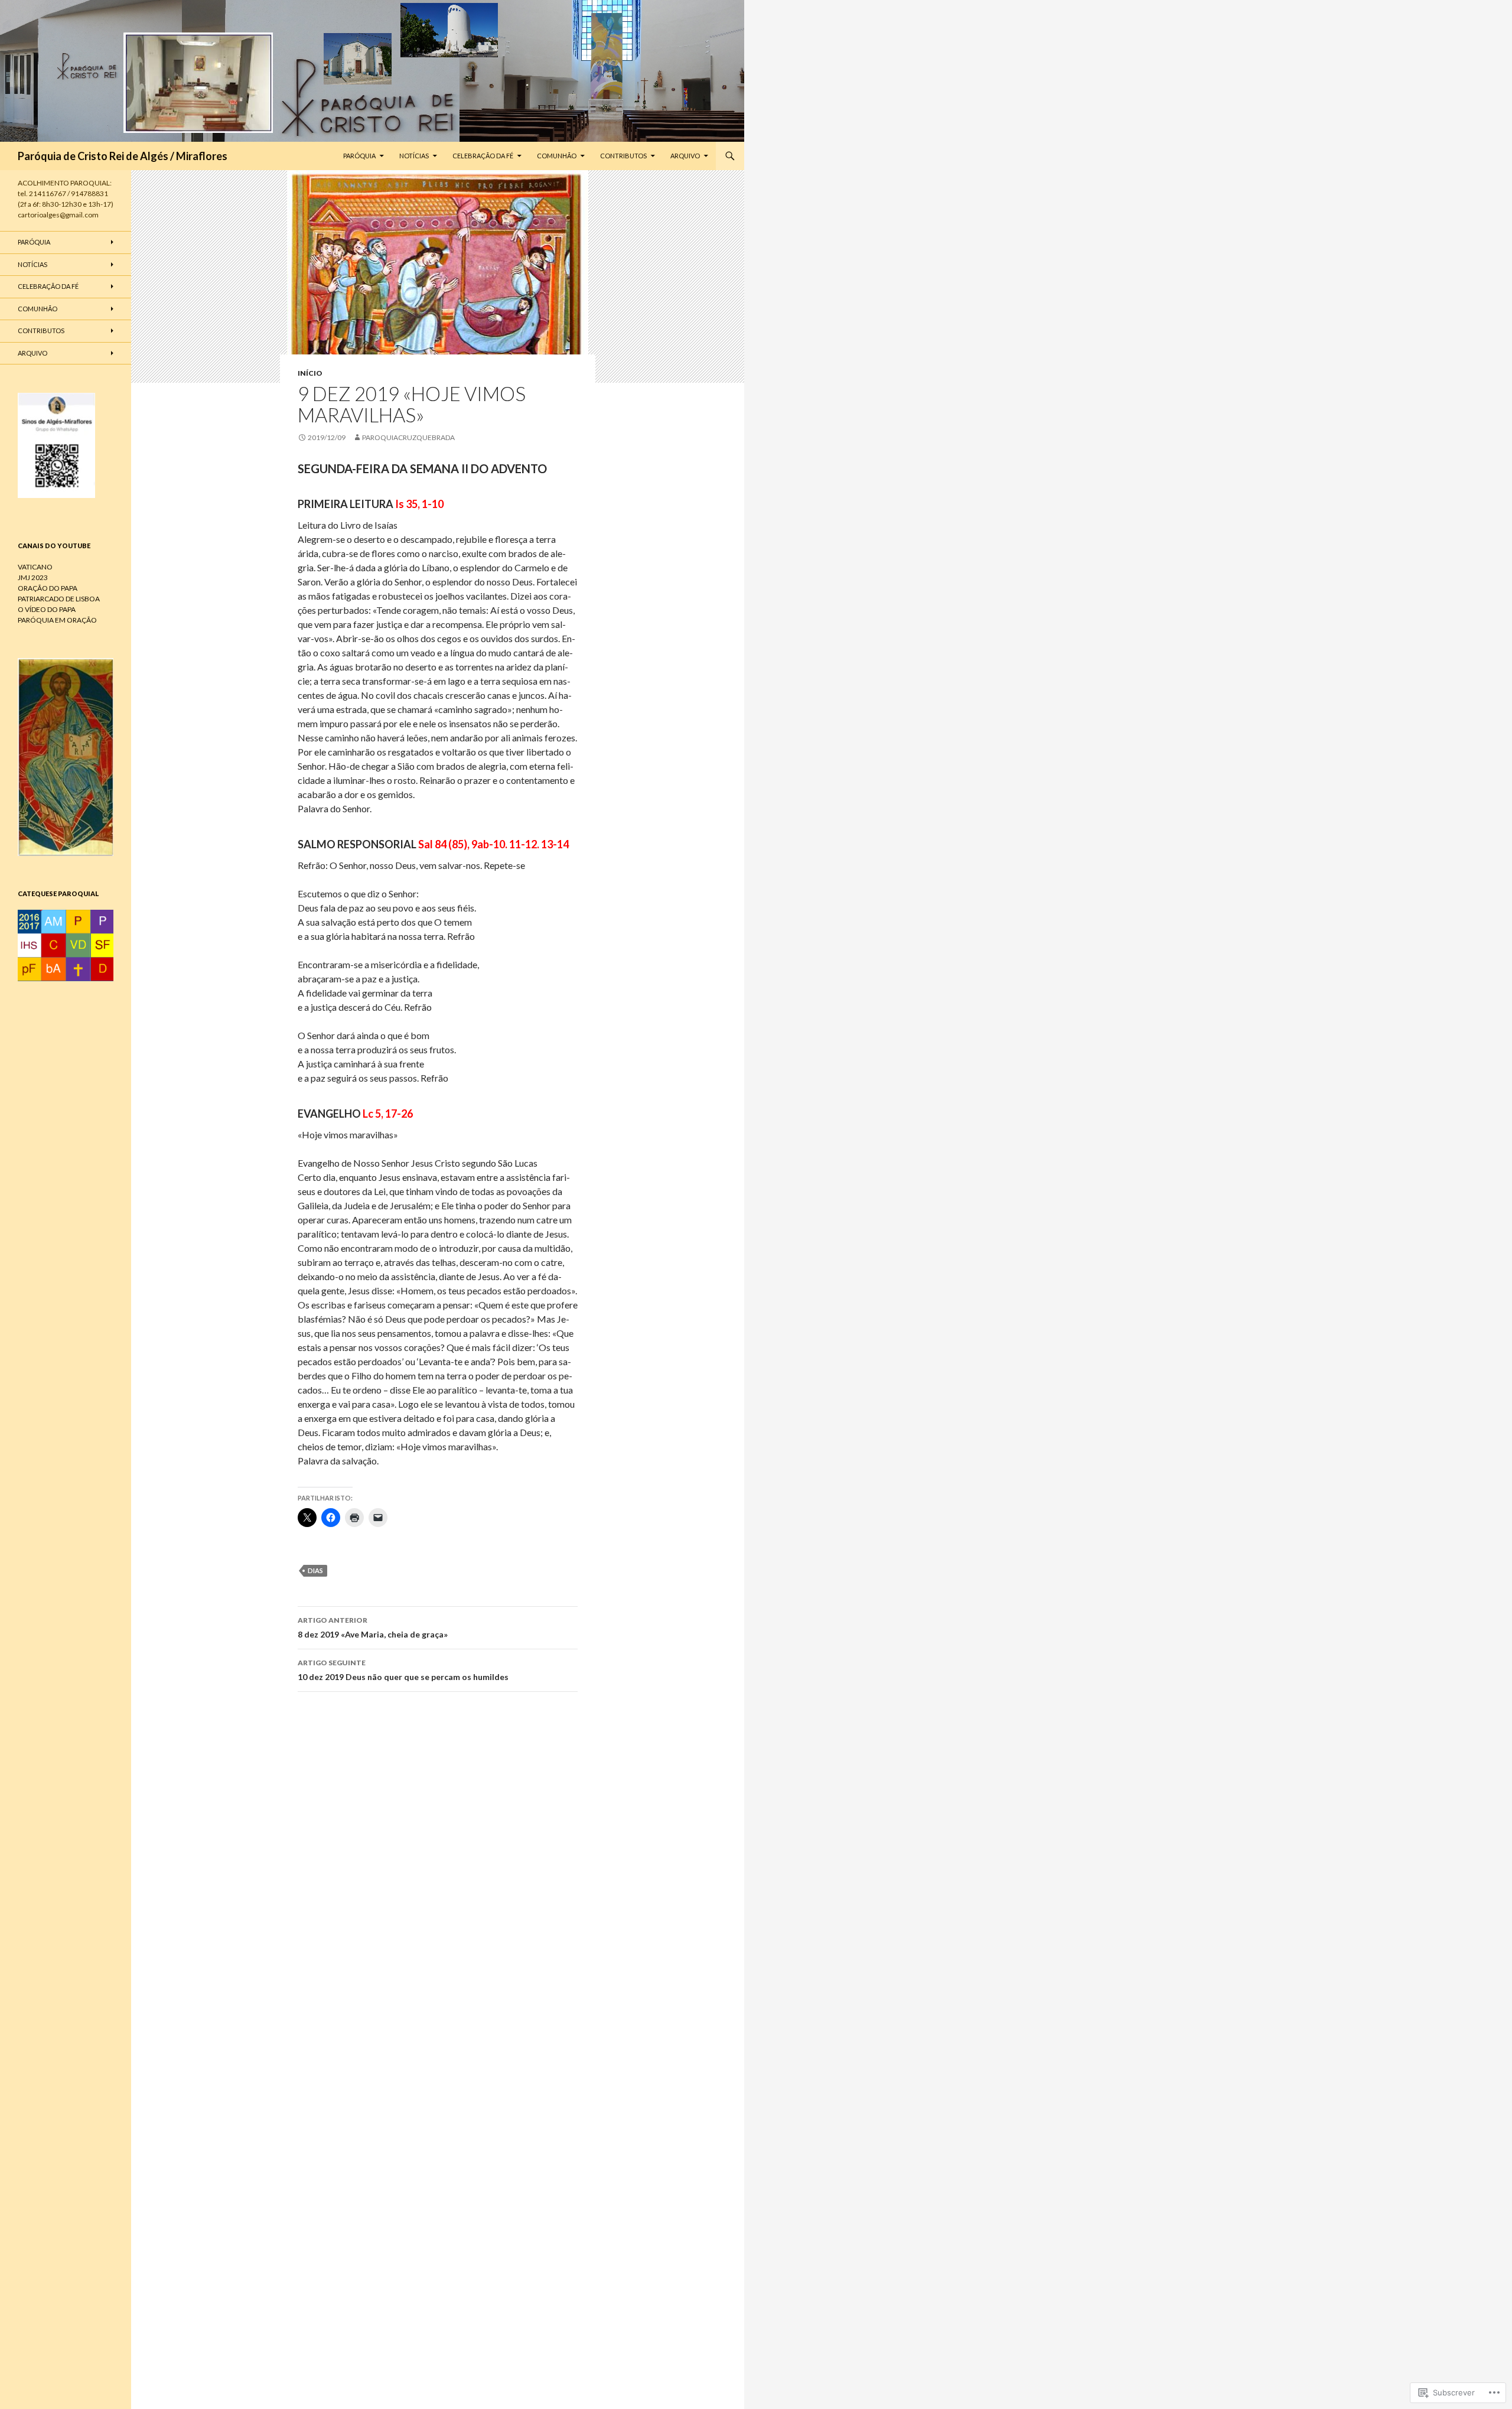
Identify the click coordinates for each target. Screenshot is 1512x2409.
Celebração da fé (483, 156)
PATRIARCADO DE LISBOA (59, 599)
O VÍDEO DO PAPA (47, 609)
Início (310, 373)
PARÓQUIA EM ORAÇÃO (57, 620)
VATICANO (35, 567)
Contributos (623, 156)
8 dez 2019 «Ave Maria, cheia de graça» (373, 1627)
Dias (315, 1570)
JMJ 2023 (33, 577)
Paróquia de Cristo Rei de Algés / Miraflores (123, 156)
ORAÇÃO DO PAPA (48, 588)
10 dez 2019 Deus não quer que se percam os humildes (403, 1670)
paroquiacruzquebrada (408, 437)
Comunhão (557, 156)
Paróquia (359, 156)
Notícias (414, 156)
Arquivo (685, 156)
